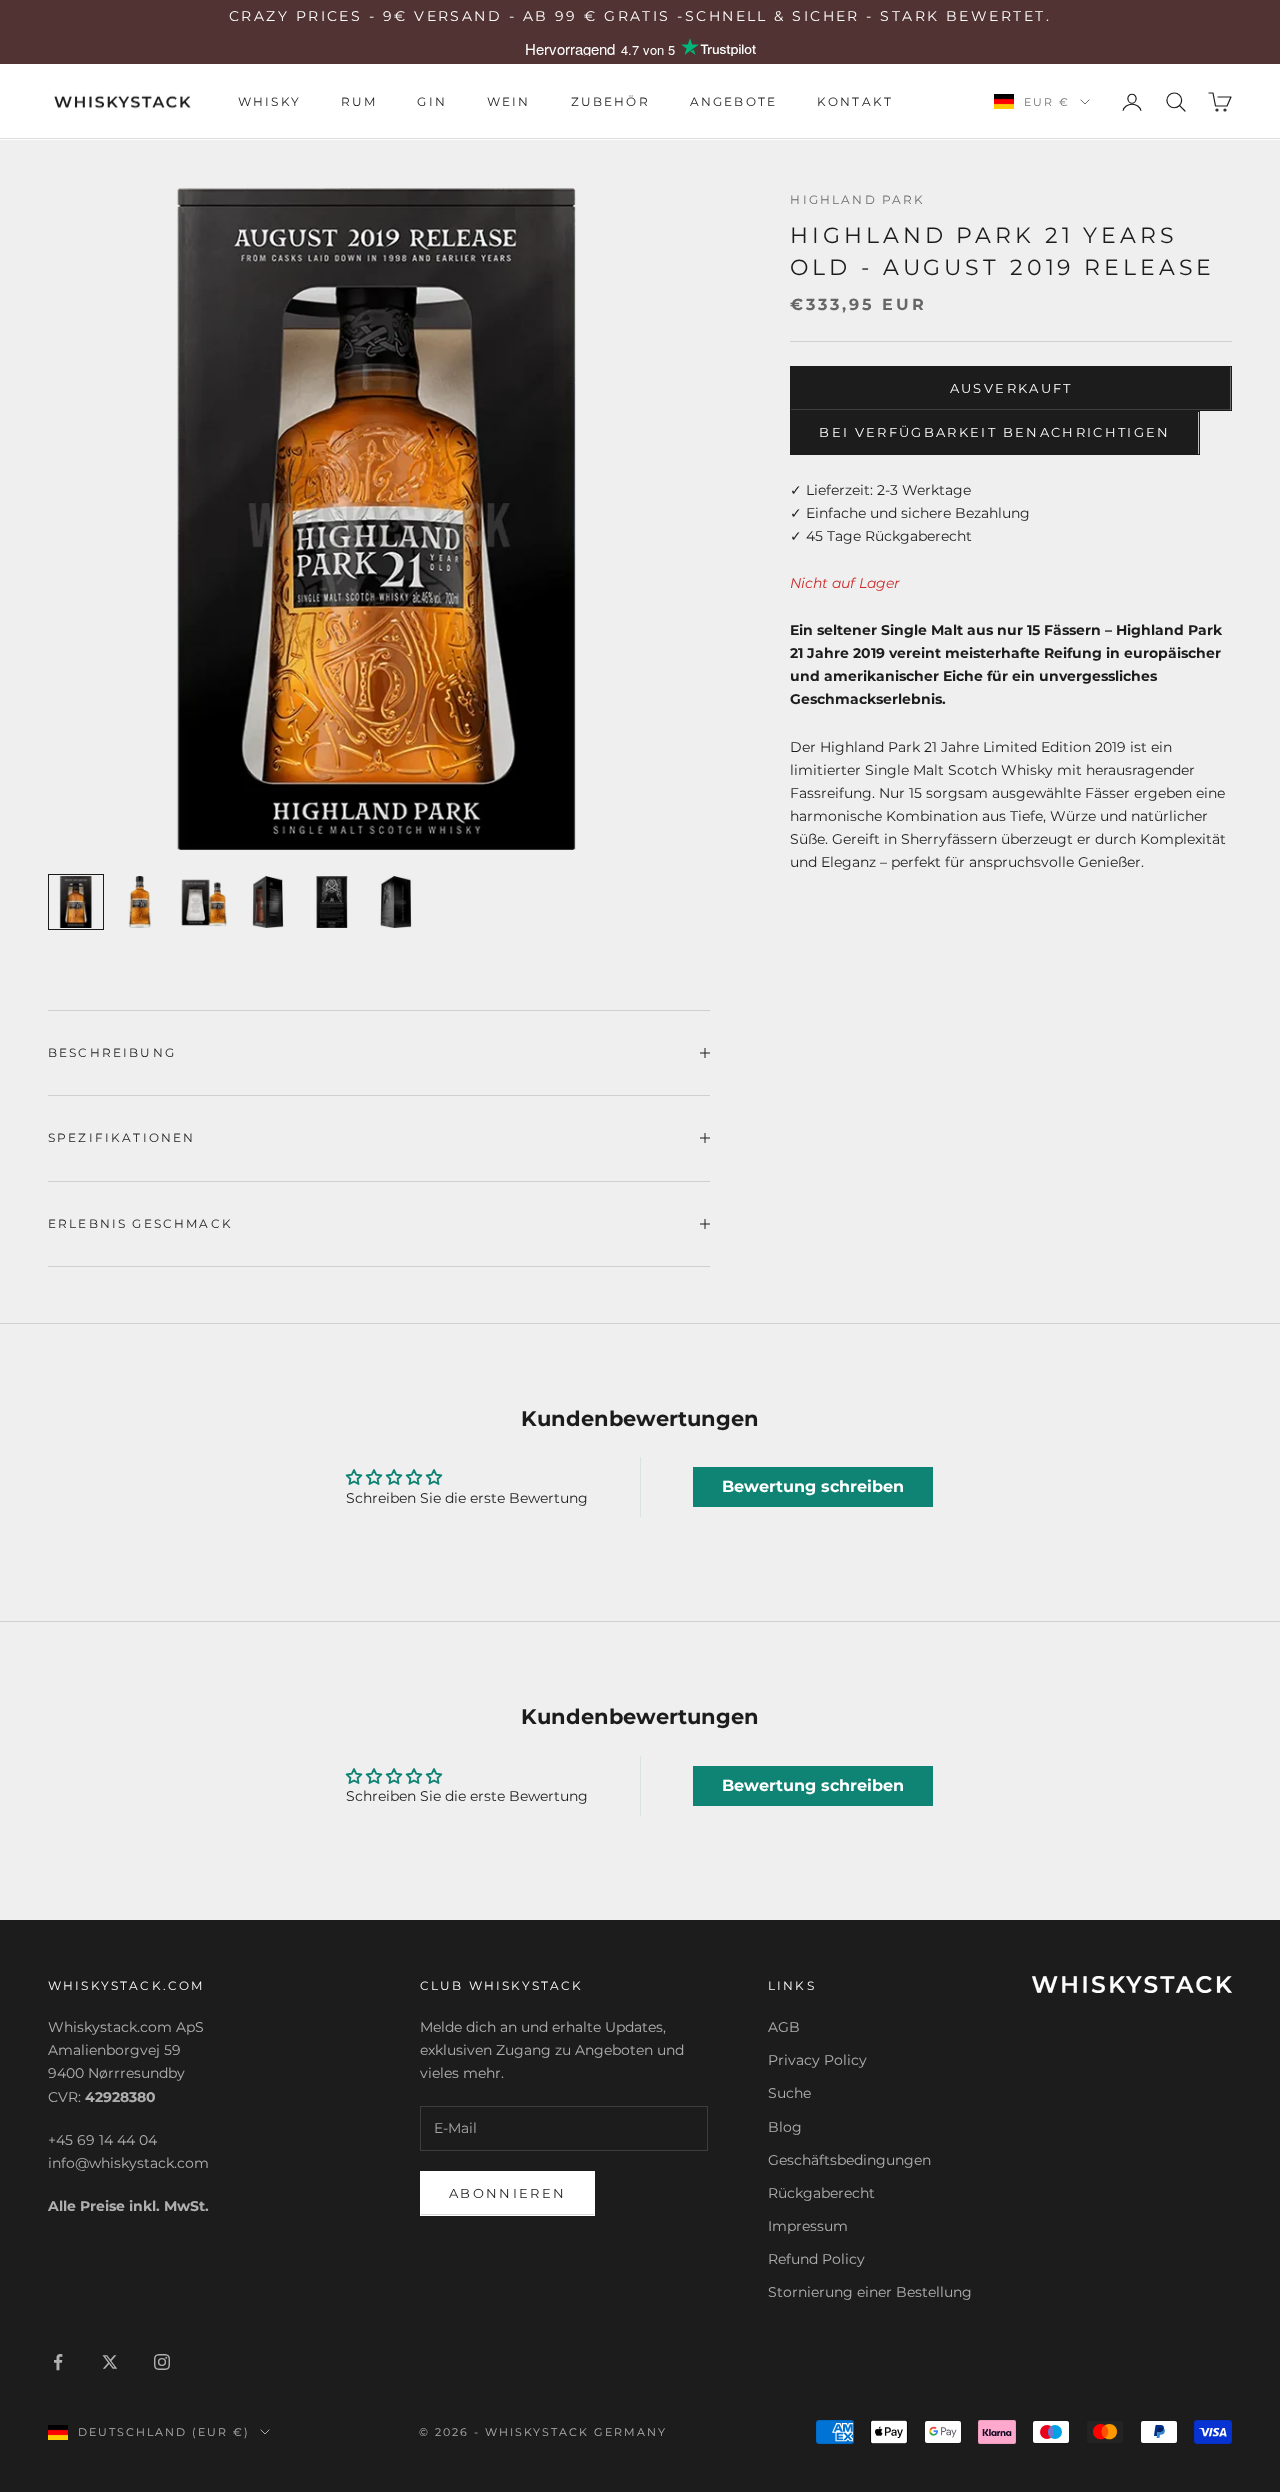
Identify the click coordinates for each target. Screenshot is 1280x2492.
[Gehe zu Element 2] (140, 902)
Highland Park (857, 199)
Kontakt (855, 101)
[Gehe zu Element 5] (332, 902)
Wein (509, 101)
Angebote (733, 101)
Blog (785, 2127)
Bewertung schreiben (813, 1486)
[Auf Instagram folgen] (162, 2362)
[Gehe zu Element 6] (396, 902)
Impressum (808, 2226)
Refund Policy (816, 2259)
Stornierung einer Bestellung (870, 2292)
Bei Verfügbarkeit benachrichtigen (994, 431)
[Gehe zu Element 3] (204, 902)
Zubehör (610, 101)
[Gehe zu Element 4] (268, 902)
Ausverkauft (1011, 387)
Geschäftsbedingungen (849, 2160)
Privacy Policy (817, 2060)
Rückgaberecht (821, 2193)
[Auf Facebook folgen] (58, 2362)
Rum (359, 101)
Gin (431, 101)
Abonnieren (507, 2193)
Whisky (269, 101)
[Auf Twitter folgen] (110, 2362)
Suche (789, 2093)
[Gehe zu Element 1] (76, 902)
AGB (784, 2027)
